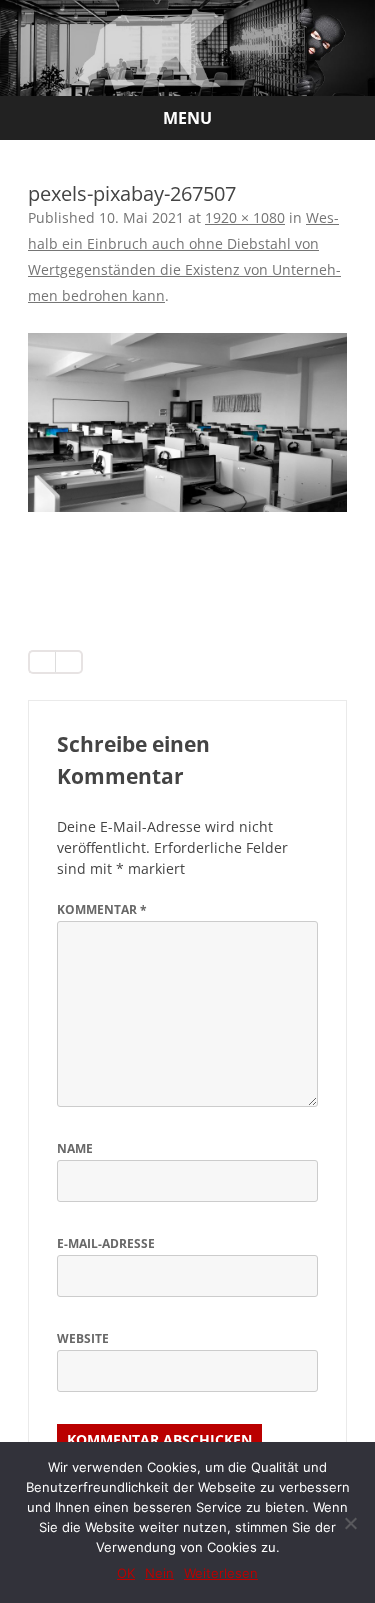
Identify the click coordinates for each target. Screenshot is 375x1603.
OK (126, 1573)
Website (83, 1338)
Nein (159, 1573)
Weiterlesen (221, 1573)
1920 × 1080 (245, 217)
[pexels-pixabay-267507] (187, 422)
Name (75, 1148)
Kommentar (102, 909)
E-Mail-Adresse (106, 1243)
